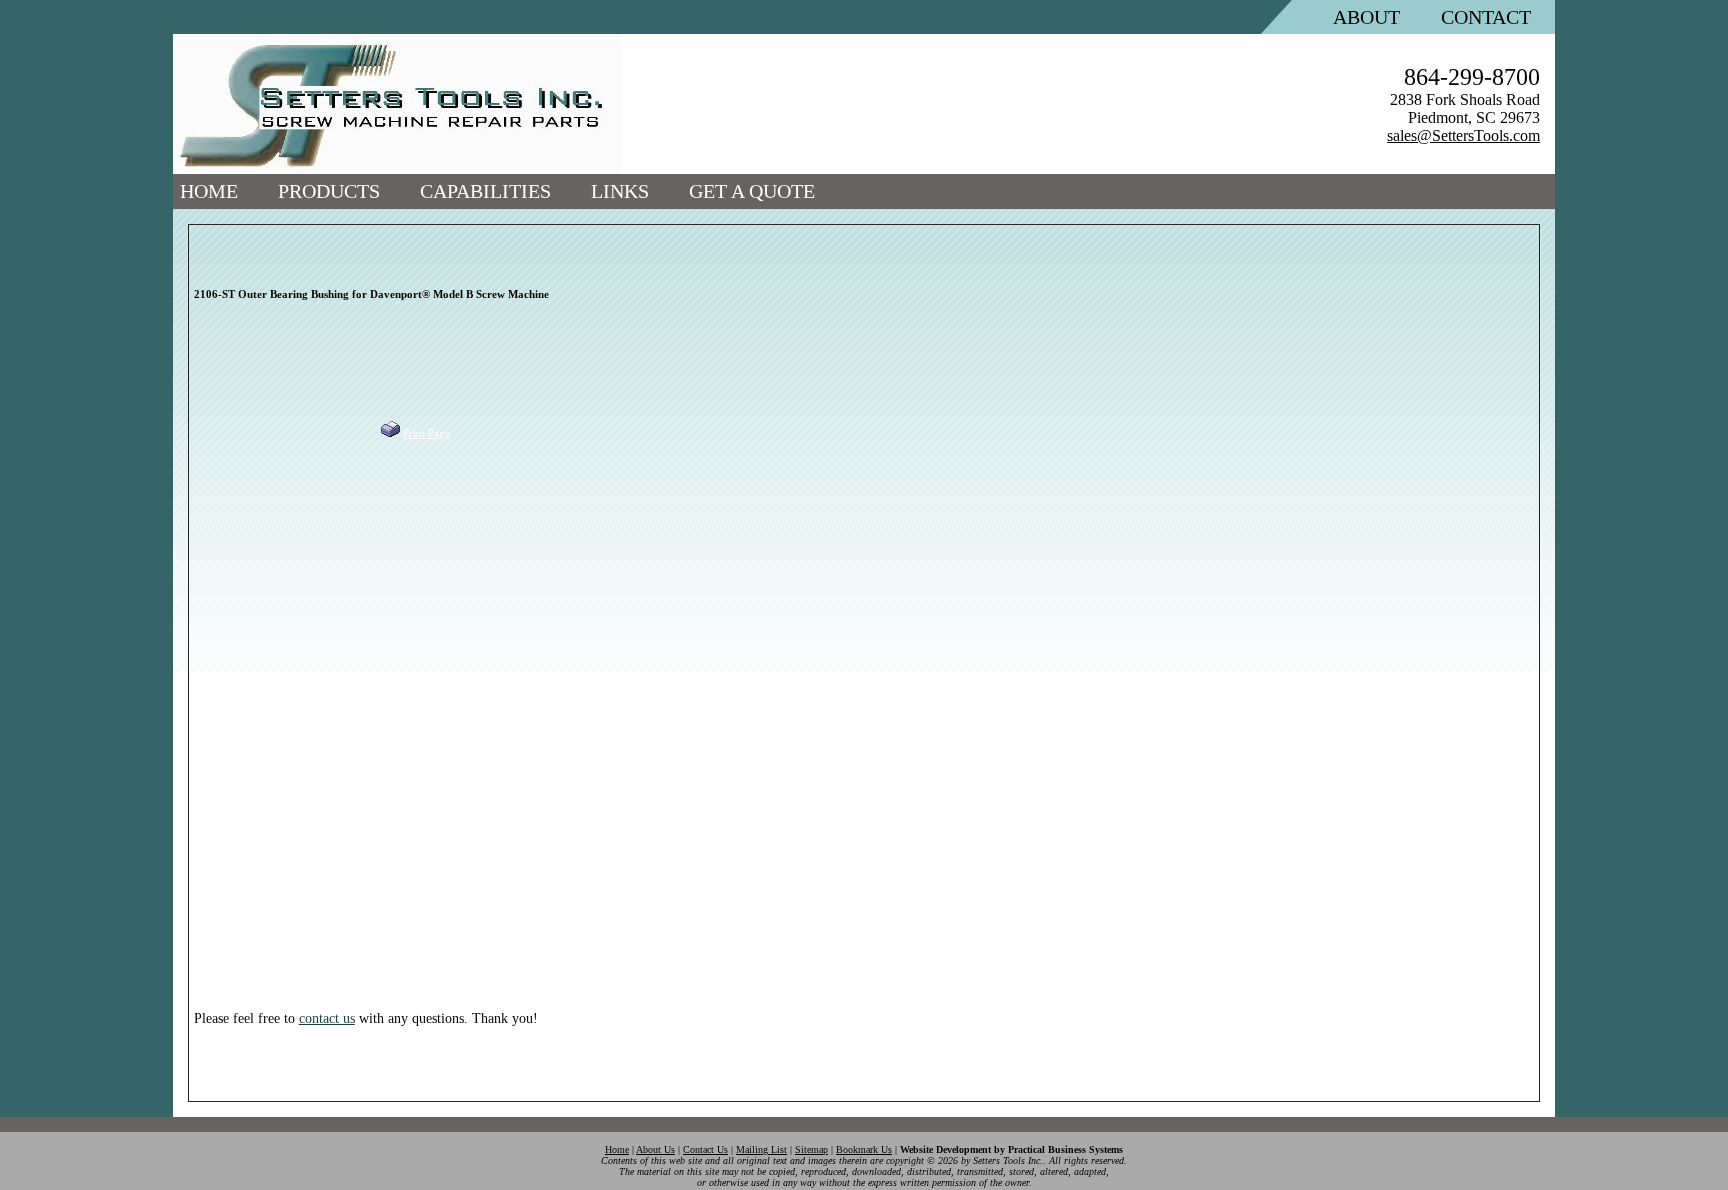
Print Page (426, 433)
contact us (327, 1018)
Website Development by (1011, 1149)
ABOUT (1366, 17)
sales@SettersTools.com (1463, 135)
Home (617, 1149)
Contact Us (705, 1149)
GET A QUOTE (752, 191)
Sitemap (811, 1149)
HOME (209, 191)
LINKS (620, 191)
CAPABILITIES (485, 191)
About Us (655, 1149)
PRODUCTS (329, 191)
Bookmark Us (864, 1149)
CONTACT (1486, 17)
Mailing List (761, 1149)
